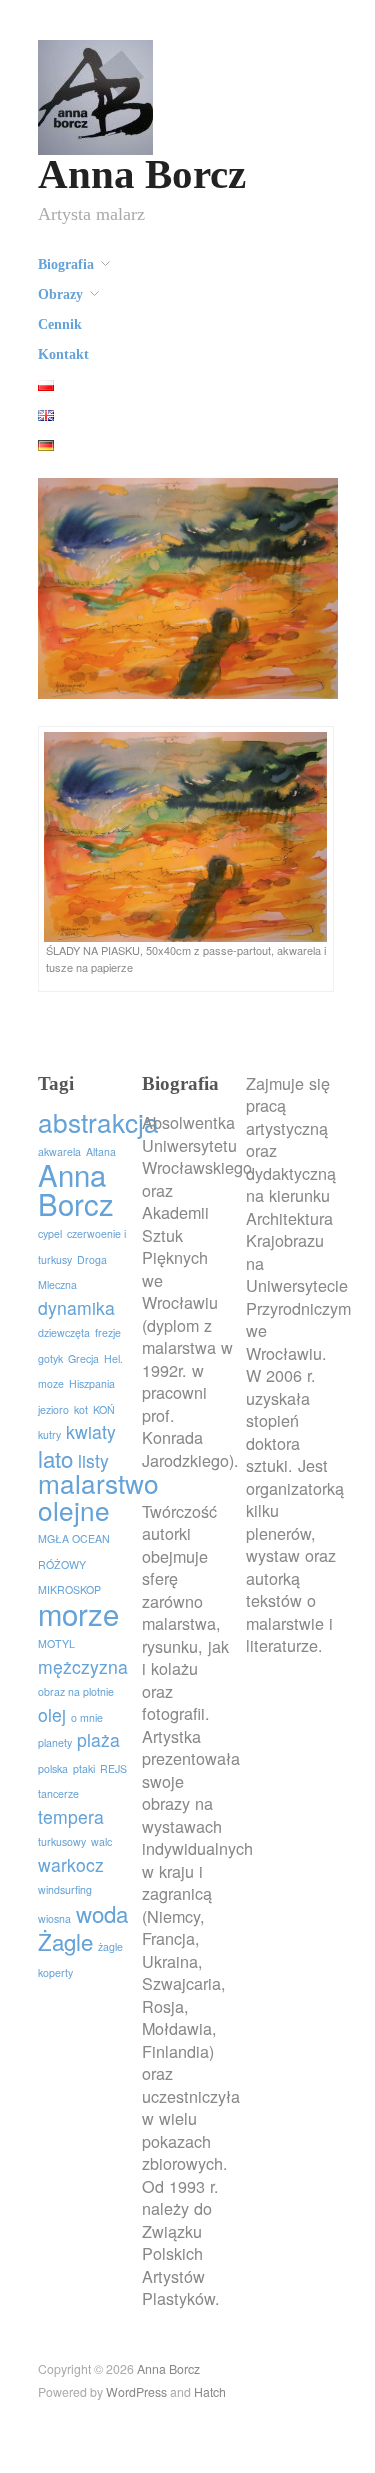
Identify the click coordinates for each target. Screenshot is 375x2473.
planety (55, 1742)
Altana (101, 1151)
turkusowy (62, 1841)
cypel (50, 1233)
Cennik (60, 325)
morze (78, 1613)
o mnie (87, 1717)
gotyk (50, 1358)
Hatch (210, 2392)
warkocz (71, 1864)
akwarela (59, 1151)
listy (93, 1460)
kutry (49, 1434)
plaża (98, 1739)
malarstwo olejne (98, 1496)
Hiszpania (92, 1383)
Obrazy (60, 295)
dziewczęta (64, 1332)
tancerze (58, 1793)
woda (102, 1913)
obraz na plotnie (76, 1691)
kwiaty (91, 1431)
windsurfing (65, 1889)
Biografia (66, 265)
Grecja (83, 1358)
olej (52, 1714)
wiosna (54, 1918)
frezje (108, 1332)
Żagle (65, 1941)
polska (53, 1768)
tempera (71, 1816)
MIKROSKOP (69, 1589)
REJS (113, 1768)
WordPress (136, 2392)
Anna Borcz (142, 174)
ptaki (84, 1768)
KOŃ (104, 1409)
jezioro (53, 1409)
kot (81, 1409)
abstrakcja (98, 1121)
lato (55, 1458)
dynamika (76, 1307)
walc (101, 1841)
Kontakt (63, 355)
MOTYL (56, 1643)
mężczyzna (83, 1666)
